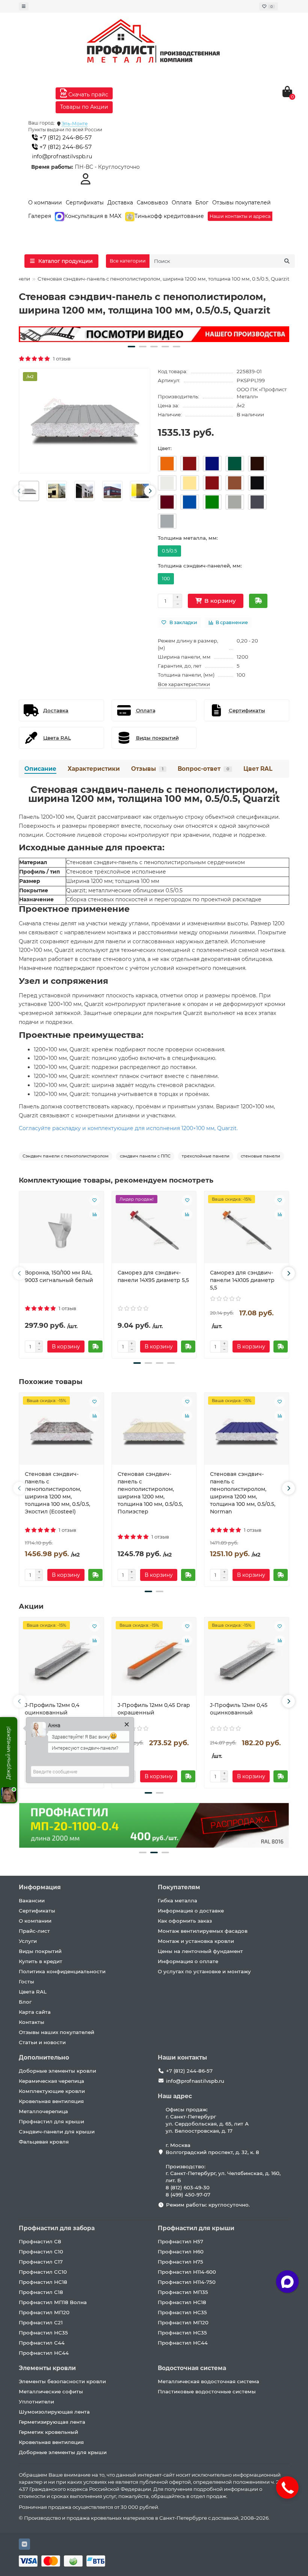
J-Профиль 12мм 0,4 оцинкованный (52, 1709)
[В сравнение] (95, 1214)
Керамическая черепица (51, 2081)
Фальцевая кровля (44, 2142)
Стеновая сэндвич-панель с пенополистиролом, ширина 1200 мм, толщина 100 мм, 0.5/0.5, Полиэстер (150, 1493)
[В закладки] (95, 1200)
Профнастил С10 (41, 2252)
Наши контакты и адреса (240, 216)
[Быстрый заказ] (258, 601)
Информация (40, 1887)
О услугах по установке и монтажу (204, 1971)
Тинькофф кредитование (169, 216)
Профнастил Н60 (181, 2252)
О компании (45, 203)
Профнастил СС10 (43, 2272)
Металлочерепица (43, 2111)
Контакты (32, 2022)
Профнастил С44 (42, 2343)
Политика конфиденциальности (62, 1971)
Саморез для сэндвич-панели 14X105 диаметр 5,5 (242, 1280)
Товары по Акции (84, 107)
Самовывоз (152, 203)
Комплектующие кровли (52, 2091)
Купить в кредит (41, 1961)
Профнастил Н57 (180, 2241)
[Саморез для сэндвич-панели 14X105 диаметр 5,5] (247, 1230)
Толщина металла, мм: (188, 538)
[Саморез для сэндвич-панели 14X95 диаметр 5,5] (154, 1230)
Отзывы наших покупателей (57, 2032)
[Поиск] (287, 261)
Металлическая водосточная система (208, 2381)
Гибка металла (177, 1900)
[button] (131, 347)
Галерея (40, 216)
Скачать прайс (88, 95)
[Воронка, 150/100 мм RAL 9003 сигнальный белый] (61, 1230)
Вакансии (32, 1900)
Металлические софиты (51, 2391)
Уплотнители (36, 2402)
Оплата (182, 203)
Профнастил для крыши (51, 2121)
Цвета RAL (33, 1992)
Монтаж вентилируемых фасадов (203, 1931)
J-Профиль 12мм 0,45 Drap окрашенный (154, 1709)
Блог (202, 203)
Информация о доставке (191, 1911)
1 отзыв (61, 359)
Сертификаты (85, 203)
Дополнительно (44, 2057)
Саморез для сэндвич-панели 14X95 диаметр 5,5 (153, 1276)
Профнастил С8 (40, 2241)
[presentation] (19, 491)
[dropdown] (24, 6)
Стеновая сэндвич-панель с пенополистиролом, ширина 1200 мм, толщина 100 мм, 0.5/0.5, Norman (243, 1493)
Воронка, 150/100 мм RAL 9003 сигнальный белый (59, 1276)
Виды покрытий (40, 1951)
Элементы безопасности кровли (62, 2381)
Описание (40, 769)
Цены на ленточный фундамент (200, 1951)
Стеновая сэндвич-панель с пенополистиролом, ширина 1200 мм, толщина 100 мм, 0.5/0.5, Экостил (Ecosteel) (57, 1493)
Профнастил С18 (41, 2292)
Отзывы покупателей (242, 203)
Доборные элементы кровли (57, 2071)
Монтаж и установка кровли (196, 1941)
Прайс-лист (34, 1931)
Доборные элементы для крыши (63, 2452)
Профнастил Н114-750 (187, 2282)
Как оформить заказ (185, 1921)
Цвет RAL (258, 769)
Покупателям (179, 1887)
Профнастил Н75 (180, 2262)
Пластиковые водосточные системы (207, 2391)
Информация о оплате (188, 1961)
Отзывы (147, 769)
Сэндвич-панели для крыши (57, 2132)
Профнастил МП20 (44, 2312)
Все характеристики (184, 684)
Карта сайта (35, 2012)
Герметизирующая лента (52, 2422)
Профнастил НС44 (44, 2353)
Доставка (120, 203)
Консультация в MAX (93, 216)
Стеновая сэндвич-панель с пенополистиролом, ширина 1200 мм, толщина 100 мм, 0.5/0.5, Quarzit (154, 794)
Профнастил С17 (41, 2262)
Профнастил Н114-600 (187, 2272)
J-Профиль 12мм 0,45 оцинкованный (239, 1709)
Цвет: (165, 448)
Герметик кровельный (48, 2432)
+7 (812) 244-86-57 (65, 137)
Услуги (28, 1941)
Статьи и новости (42, 2042)
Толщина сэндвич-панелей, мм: (200, 566)
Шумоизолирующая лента (54, 2412)
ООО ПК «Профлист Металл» (262, 393)
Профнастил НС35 (43, 2333)
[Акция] (154, 334)
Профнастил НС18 (43, 2282)
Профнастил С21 (41, 2322)
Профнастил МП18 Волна (53, 2302)
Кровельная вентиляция (51, 2101)
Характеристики (94, 769)
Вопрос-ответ (203, 769)
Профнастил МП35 (183, 2292)
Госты (26, 1982)
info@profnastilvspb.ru (62, 156)
